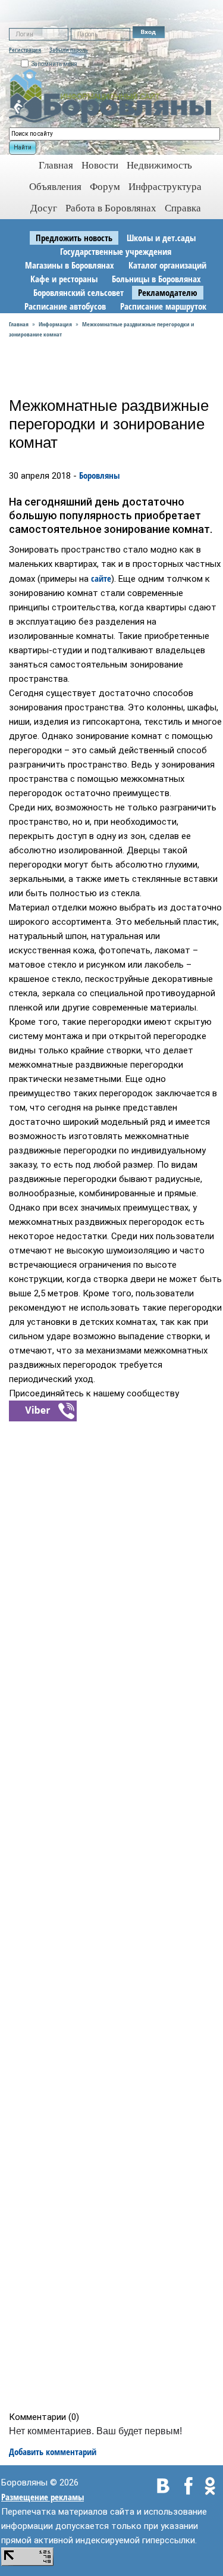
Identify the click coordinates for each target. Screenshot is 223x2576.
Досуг (44, 208)
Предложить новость (74, 238)
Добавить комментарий (53, 2452)
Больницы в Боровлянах (156, 279)
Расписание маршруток (163, 306)
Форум (105, 187)
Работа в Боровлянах (111, 208)
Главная (19, 324)
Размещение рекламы (43, 2497)
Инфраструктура (165, 187)
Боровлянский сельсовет (78, 292)
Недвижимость (159, 165)
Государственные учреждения (116, 251)
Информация (55, 324)
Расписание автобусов (65, 306)
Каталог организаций (167, 265)
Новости (100, 165)
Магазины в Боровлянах (70, 265)
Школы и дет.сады (161, 238)
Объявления (55, 187)
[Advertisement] (115, 1916)
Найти (23, 147)
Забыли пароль (69, 49)
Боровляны (99, 475)
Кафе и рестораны (64, 279)
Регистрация (25, 49)
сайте (101, 578)
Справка (183, 208)
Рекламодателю (168, 292)
